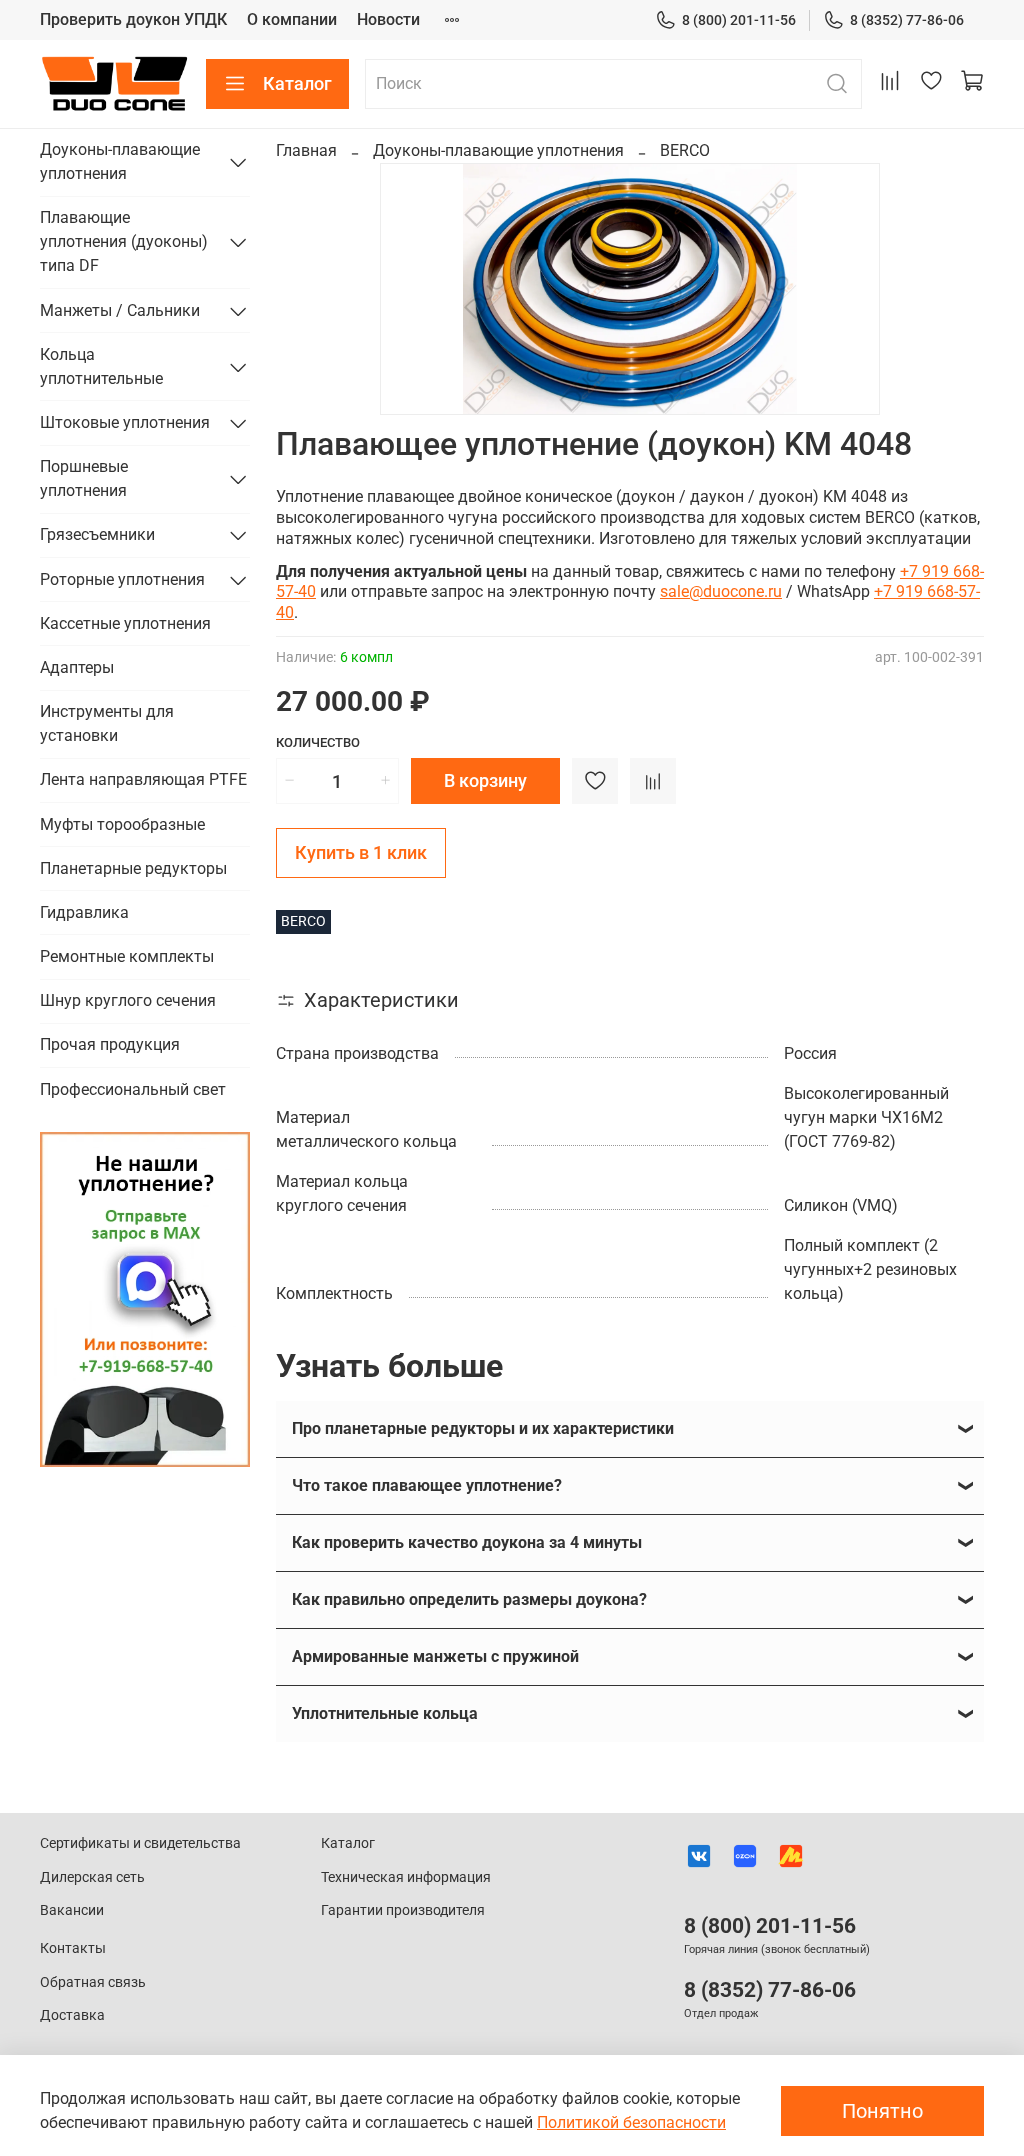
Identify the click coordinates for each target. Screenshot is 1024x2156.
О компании (292, 19)
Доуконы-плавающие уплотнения (498, 150)
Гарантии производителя (403, 1910)
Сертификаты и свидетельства (140, 1843)
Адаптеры (77, 667)
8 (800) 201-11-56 (739, 20)
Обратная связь (93, 1982)
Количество (318, 742)
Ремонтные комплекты (127, 956)
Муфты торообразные (122, 824)
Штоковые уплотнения (125, 422)
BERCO (685, 150)
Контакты (73, 1948)
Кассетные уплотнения (125, 623)
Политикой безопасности (631, 2122)
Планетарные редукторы (133, 868)
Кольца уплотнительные (101, 366)
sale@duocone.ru (721, 591)
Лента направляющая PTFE (143, 779)
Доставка (72, 2015)
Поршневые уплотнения (84, 478)
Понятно (882, 2111)
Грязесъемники (97, 534)
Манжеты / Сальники (120, 310)
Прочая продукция (110, 1044)
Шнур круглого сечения (128, 1000)
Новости (388, 19)
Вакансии (72, 1910)
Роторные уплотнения (122, 579)
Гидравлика (84, 912)
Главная (306, 150)
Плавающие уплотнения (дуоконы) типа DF (124, 241)
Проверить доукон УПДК (133, 19)
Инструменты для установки (107, 723)
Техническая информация (406, 1877)
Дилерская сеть (92, 1877)
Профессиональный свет (133, 1089)
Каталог (297, 83)
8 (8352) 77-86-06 (907, 20)
